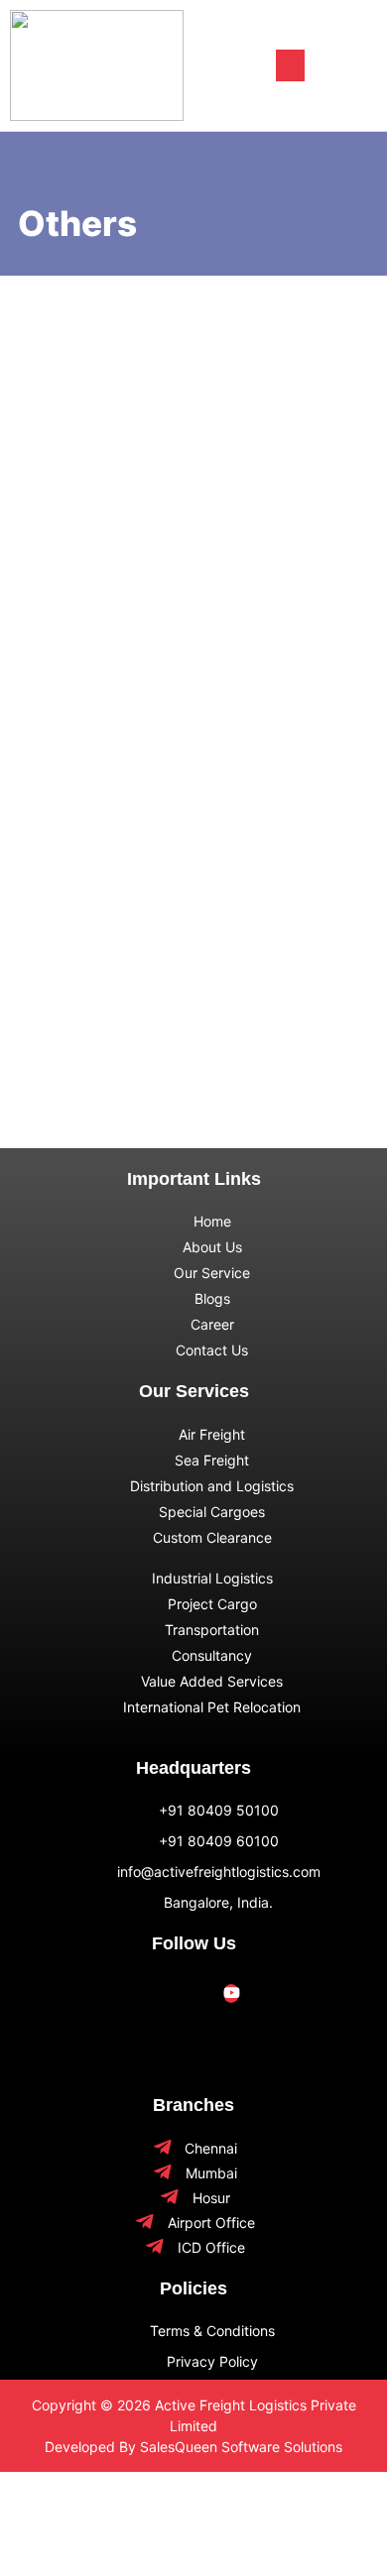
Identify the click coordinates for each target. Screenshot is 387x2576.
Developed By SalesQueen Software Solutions (193, 2447)
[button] (290, 65)
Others (56, 327)
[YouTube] (231, 1993)
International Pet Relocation (200, 355)
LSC (53, 990)
